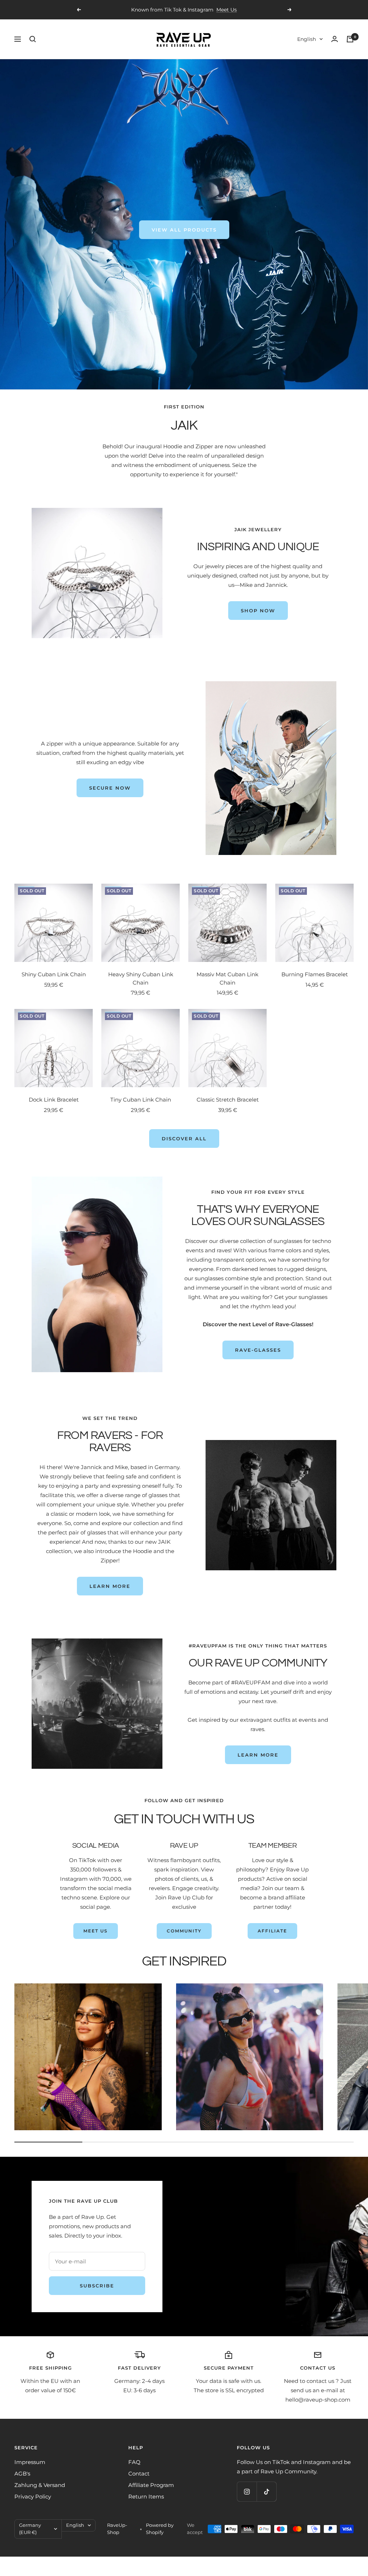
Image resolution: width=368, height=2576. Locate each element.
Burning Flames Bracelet (315, 974)
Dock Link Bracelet (54, 1100)
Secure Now (110, 788)
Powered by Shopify (160, 2529)
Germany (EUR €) (30, 2529)
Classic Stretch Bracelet (228, 1100)
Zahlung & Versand (40, 2485)
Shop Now (258, 611)
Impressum (30, 2462)
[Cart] (350, 39)
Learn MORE (258, 1755)
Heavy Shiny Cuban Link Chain (141, 978)
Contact (139, 2474)
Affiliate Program (151, 2485)
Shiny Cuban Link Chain (54, 974)
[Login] (335, 39)
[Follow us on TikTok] (266, 2491)
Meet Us (96, 1931)
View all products (184, 230)
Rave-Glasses (258, 1350)
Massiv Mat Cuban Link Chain (227, 978)
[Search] (33, 39)
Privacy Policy (33, 2496)
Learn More (110, 1586)
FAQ (134, 2462)
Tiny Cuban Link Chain (141, 1100)
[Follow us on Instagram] (247, 2491)
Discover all (184, 1139)
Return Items (146, 2496)
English (307, 39)
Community (184, 1931)
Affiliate (272, 1931)
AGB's (22, 2474)
